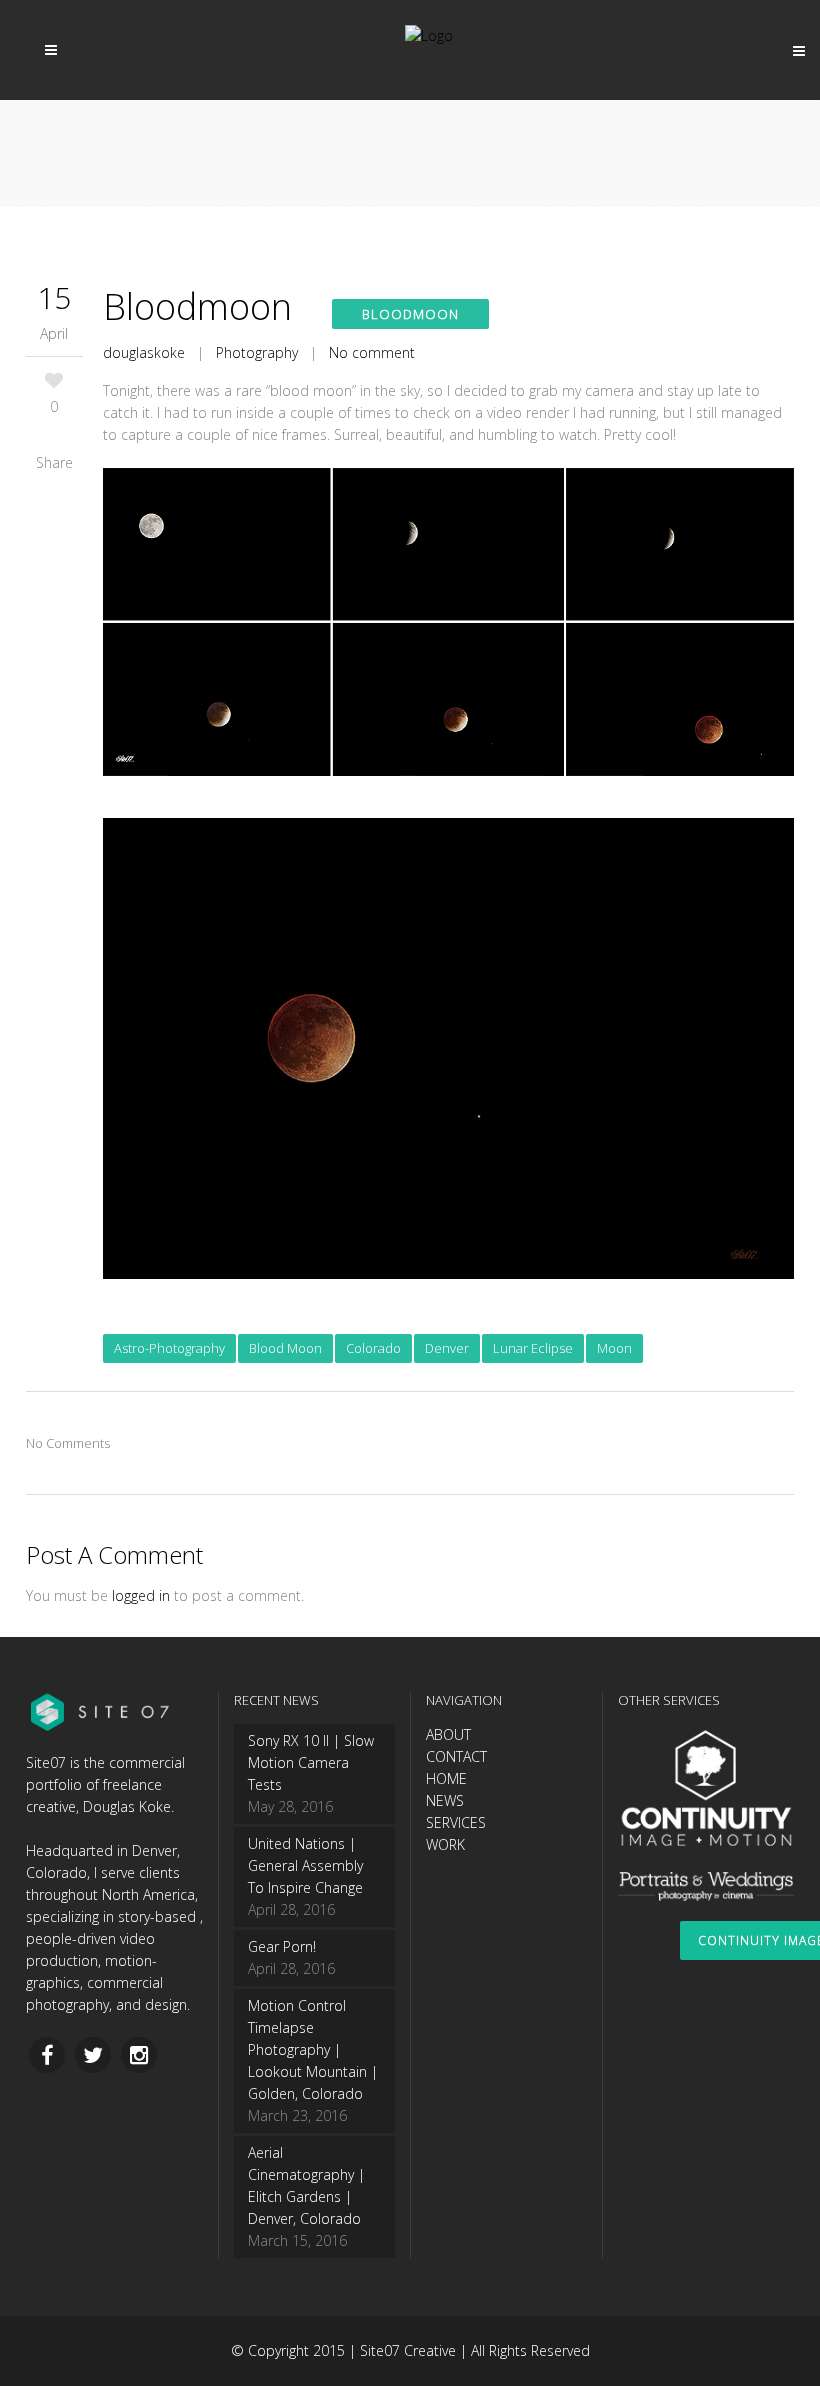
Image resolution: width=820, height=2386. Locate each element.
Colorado (373, 1348)
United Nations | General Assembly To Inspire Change (305, 1865)
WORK (445, 1844)
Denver (447, 1348)
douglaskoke (144, 352)
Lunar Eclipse (533, 1348)
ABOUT (448, 1734)
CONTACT (456, 1756)
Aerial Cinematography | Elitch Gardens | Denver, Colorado (306, 2185)
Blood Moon (285, 1348)
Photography (257, 352)
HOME (446, 1778)
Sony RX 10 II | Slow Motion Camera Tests (311, 1762)
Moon (614, 1348)
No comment (372, 352)
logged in (141, 1595)
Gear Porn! (282, 1946)
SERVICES (456, 1822)
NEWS (445, 1800)
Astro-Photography (169, 1348)
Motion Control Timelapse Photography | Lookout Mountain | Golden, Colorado (313, 2049)
